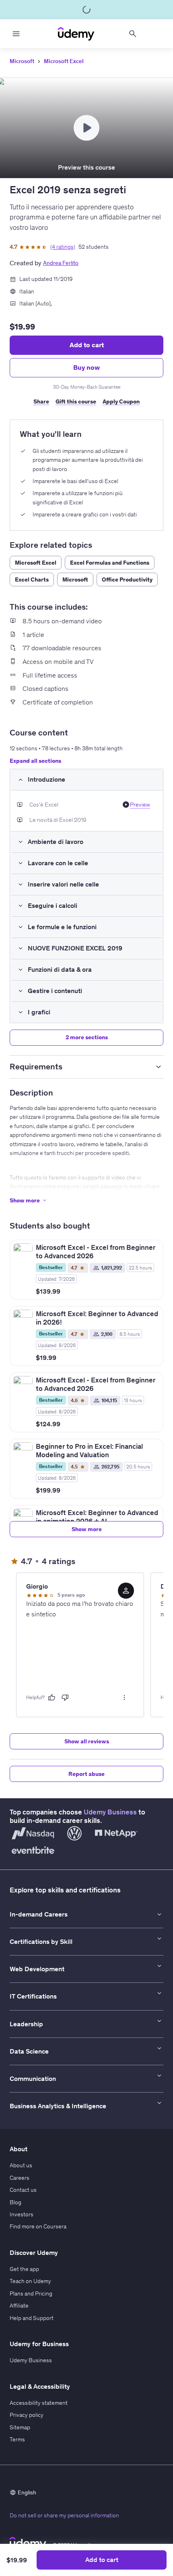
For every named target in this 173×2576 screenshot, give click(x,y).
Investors (22, 2214)
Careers (20, 2178)
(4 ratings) (63, 247)
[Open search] (133, 34)
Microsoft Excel (64, 61)
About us (21, 2165)
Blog (15, 2202)
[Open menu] (16, 34)
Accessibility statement (39, 2403)
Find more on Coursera (38, 2226)
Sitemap (20, 2427)
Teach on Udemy (30, 2281)
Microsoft (22, 61)
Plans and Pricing (31, 2293)
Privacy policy (27, 2415)
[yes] (51, 1698)
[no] (65, 1698)
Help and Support (32, 2318)
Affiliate (19, 2306)
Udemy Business (110, 1812)
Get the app (24, 2269)
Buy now (86, 367)
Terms (17, 2439)
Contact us (23, 2190)
